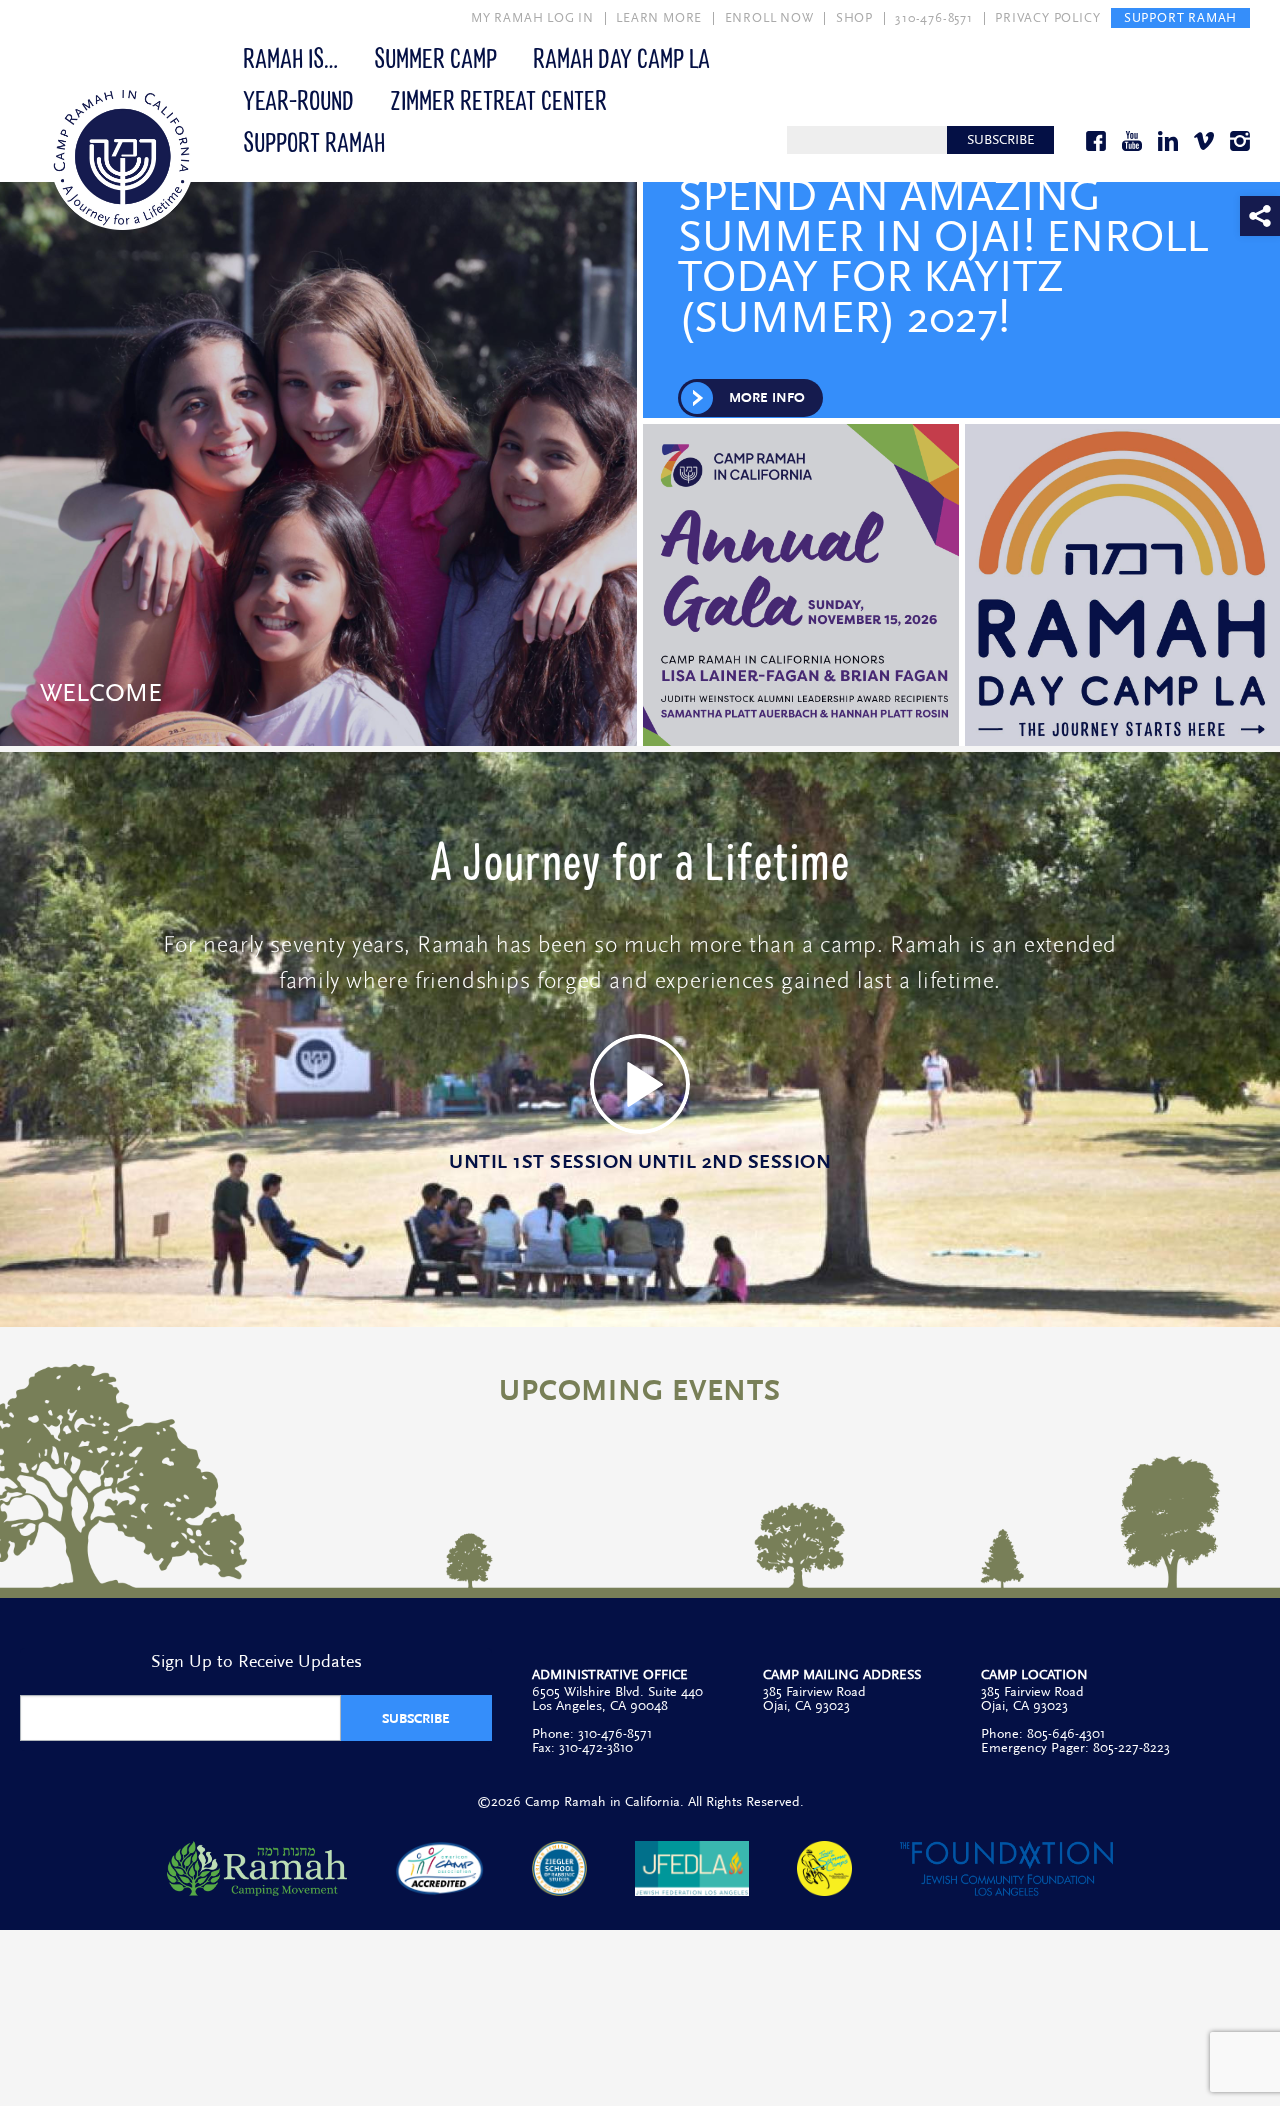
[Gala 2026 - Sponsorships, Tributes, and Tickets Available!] (802, 585)
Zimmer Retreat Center (498, 99)
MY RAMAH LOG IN (532, 18)
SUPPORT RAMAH (1180, 18)
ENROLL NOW (769, 18)
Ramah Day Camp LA (621, 57)
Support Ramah (314, 141)
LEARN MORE (659, 18)
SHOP (854, 18)
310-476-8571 (934, 18)
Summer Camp (435, 57)
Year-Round (298, 99)
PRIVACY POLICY (1047, 18)
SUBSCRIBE (1001, 140)
